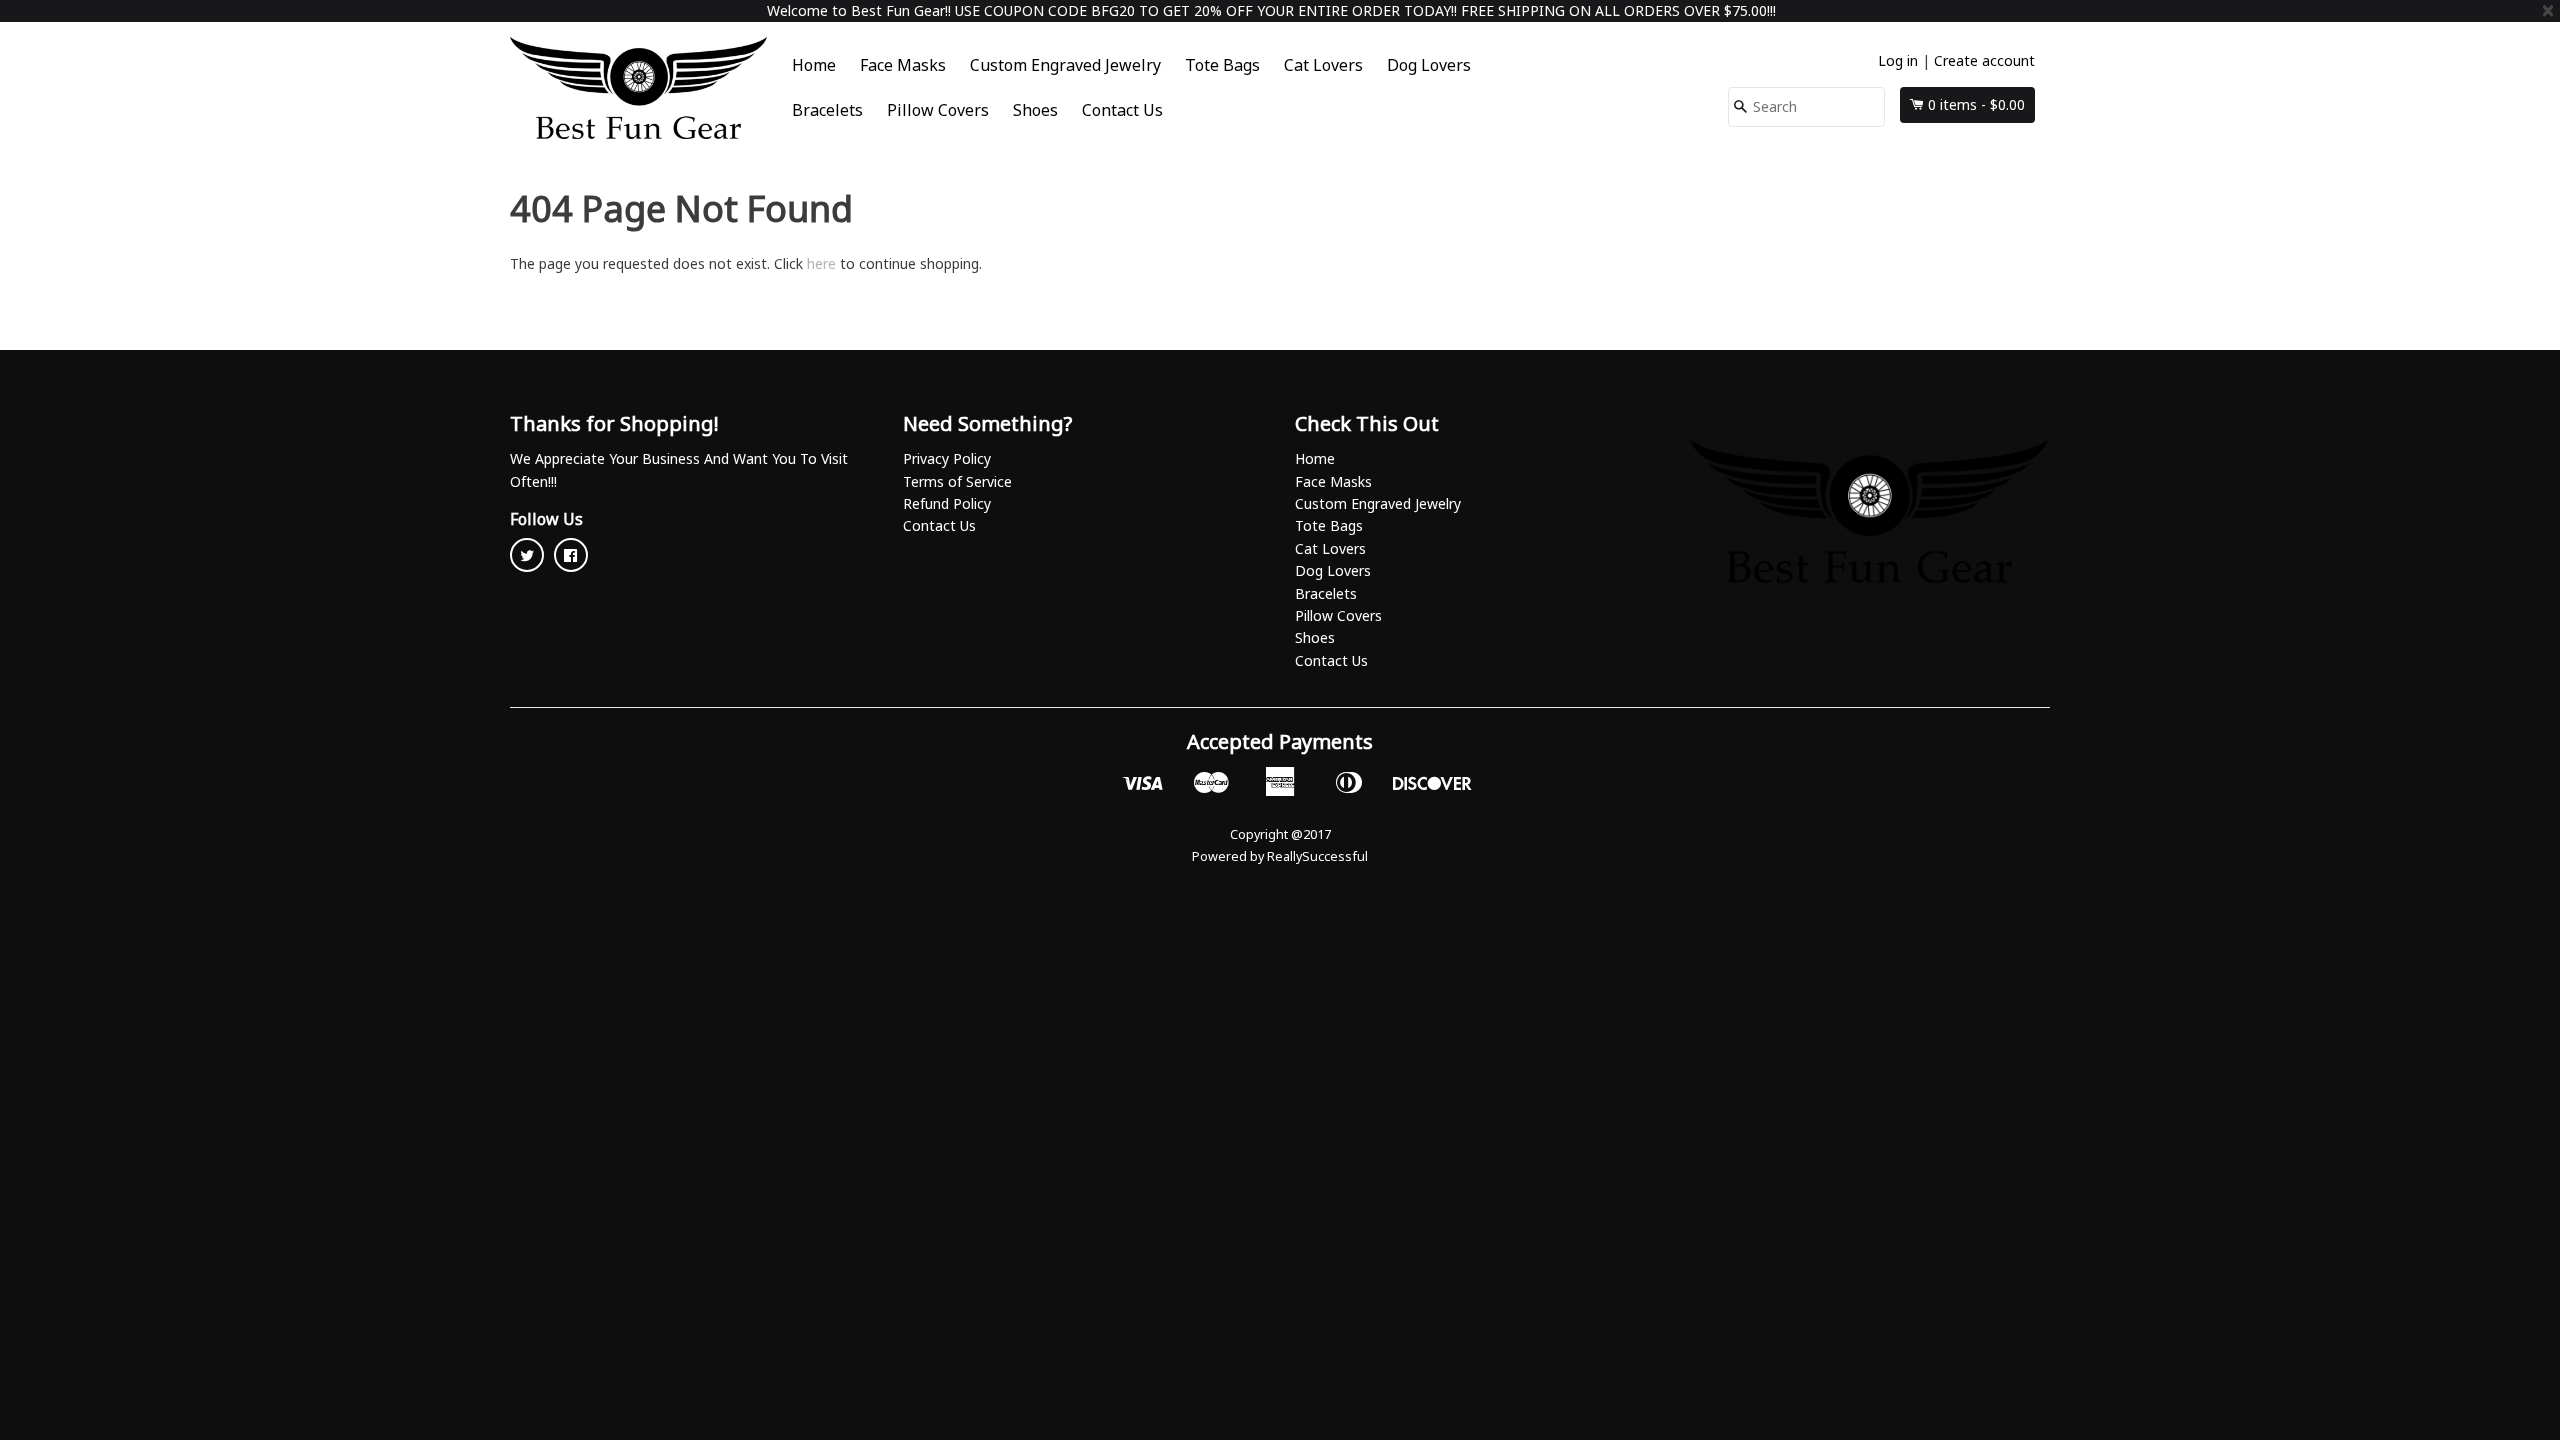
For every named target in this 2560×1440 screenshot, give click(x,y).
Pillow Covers (938, 110)
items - (1976, 104)
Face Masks (903, 65)
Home (814, 65)
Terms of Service (957, 481)
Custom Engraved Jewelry (1065, 65)
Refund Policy (947, 503)
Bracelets (827, 110)
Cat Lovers (1323, 65)
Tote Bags (1222, 65)
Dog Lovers (1429, 65)
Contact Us (1122, 110)
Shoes (1035, 110)
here (821, 263)
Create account (1984, 60)
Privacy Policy (947, 458)
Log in (1898, 60)
